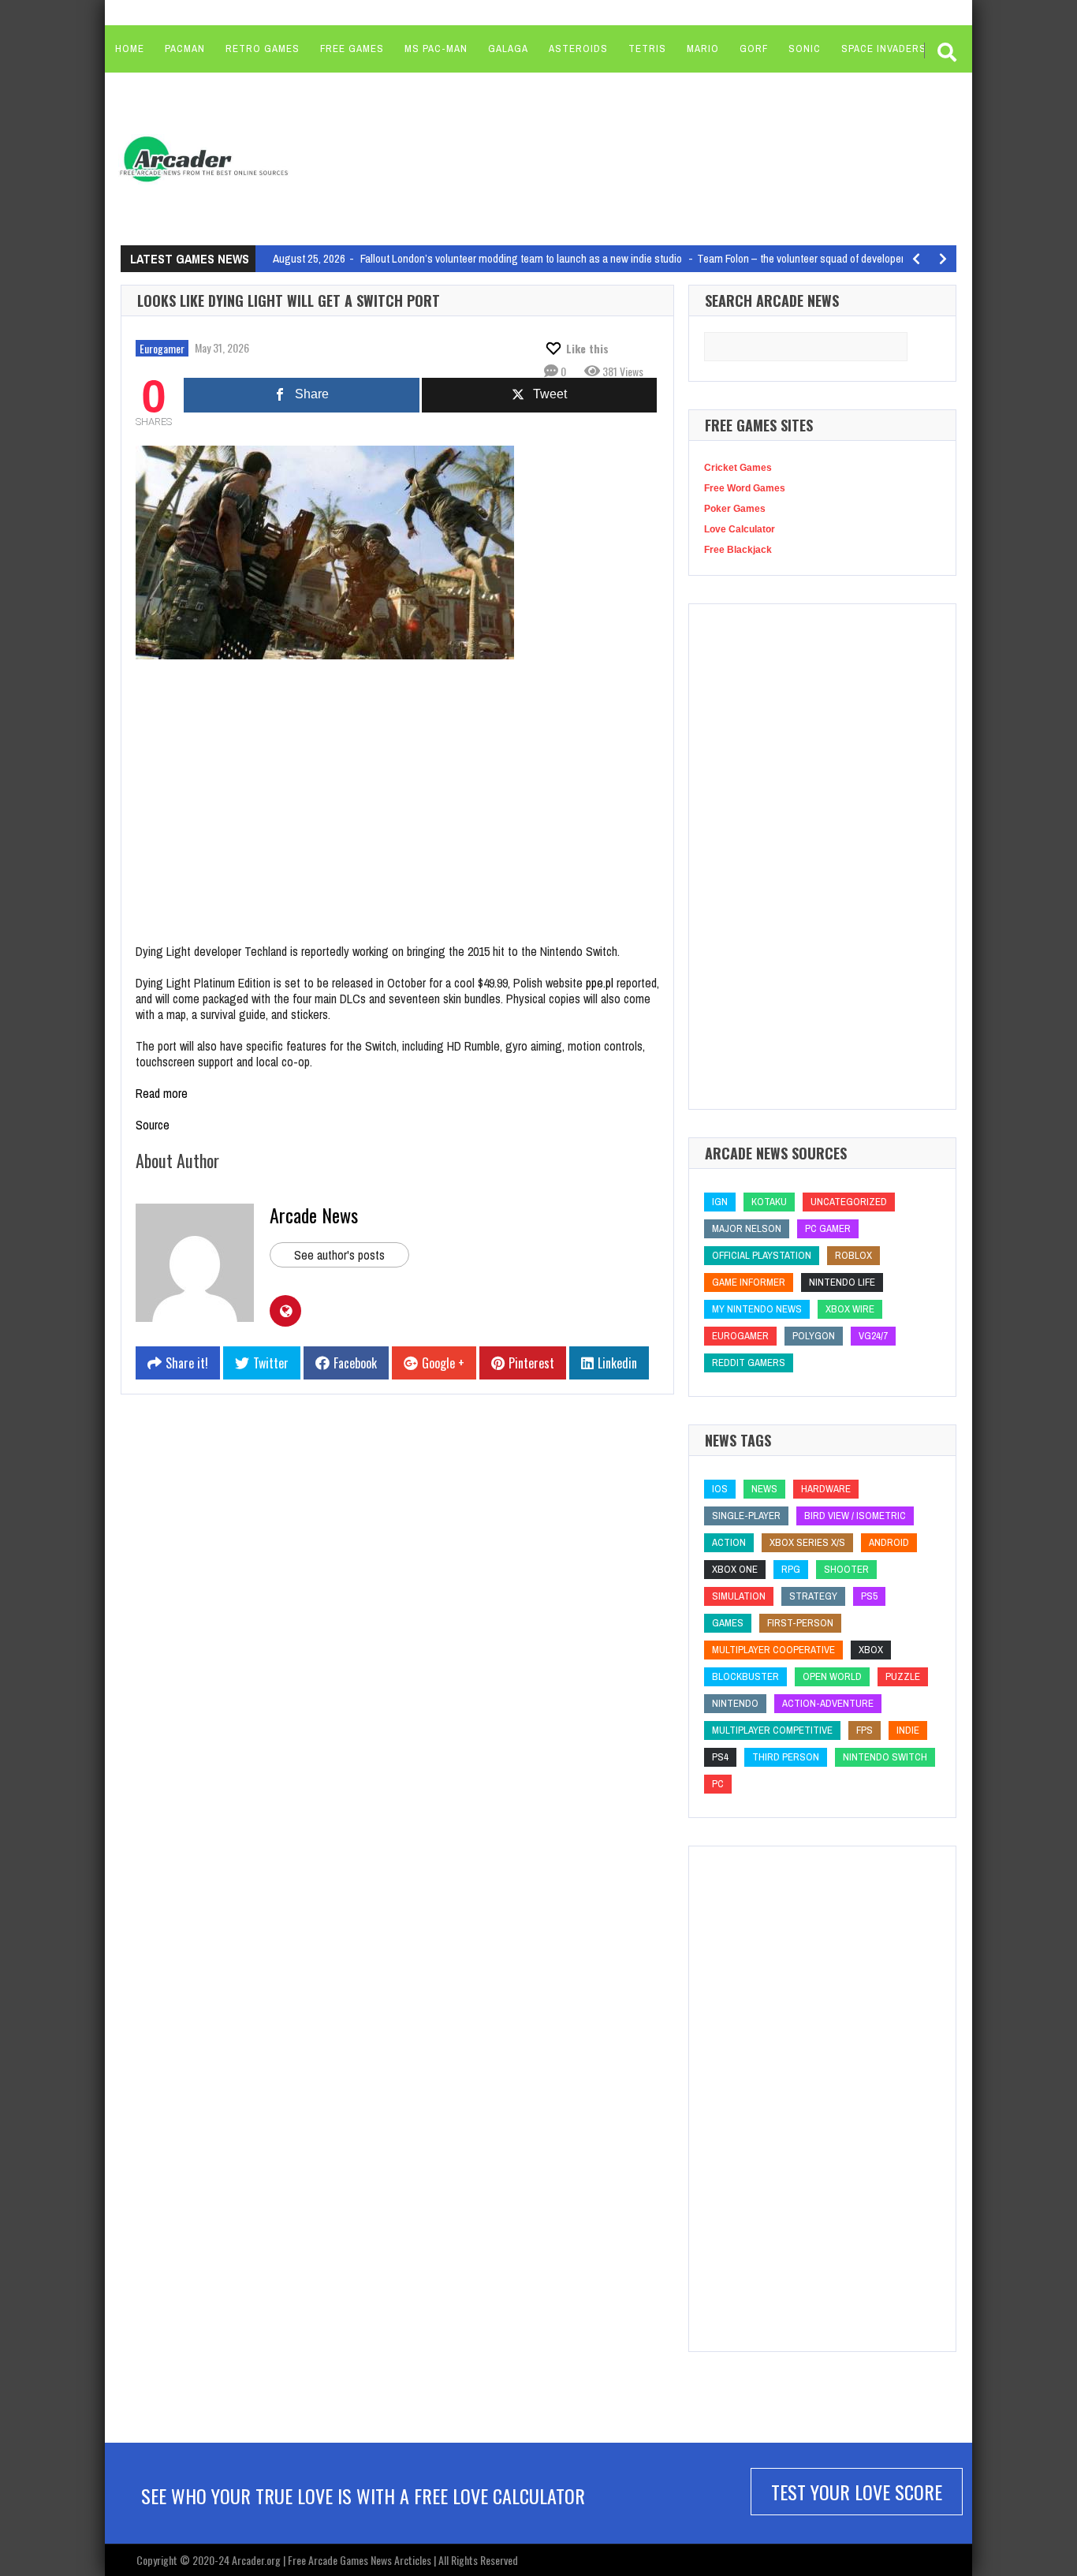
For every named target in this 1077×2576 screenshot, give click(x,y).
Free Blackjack (738, 550)
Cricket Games (738, 468)
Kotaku (769, 1202)
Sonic (805, 49)
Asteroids (578, 49)
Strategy (813, 1596)
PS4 (720, 1757)
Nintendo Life (842, 1282)
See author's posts (339, 1255)
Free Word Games (745, 488)
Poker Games (735, 509)
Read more (162, 1093)
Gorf (754, 49)
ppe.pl (600, 983)
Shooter (846, 1569)
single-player (746, 1516)
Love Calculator (740, 529)
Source (153, 1125)
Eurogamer (162, 348)
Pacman (185, 49)
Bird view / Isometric (855, 1516)
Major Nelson (747, 1228)
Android (889, 1542)
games (728, 1623)
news (764, 1489)
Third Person (786, 1757)
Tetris (647, 49)
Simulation (739, 1596)
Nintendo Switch (885, 1757)
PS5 (869, 1596)
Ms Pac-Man (436, 49)
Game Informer (749, 1282)
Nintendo (735, 1703)
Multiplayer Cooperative (773, 1650)
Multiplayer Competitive (772, 1730)
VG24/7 (873, 1336)
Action (729, 1542)
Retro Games (263, 49)
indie (908, 1730)
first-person (800, 1623)
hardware (826, 1489)
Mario (703, 49)
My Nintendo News (757, 1309)
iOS (720, 1489)
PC (718, 1784)
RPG (791, 1569)
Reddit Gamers (749, 1363)
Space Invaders (884, 49)
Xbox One (735, 1569)
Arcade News (314, 1215)
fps (865, 1730)
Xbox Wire (850, 1309)
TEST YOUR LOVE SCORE (857, 2492)
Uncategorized (849, 1202)
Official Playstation (762, 1255)
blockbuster (745, 1676)
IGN (720, 1202)
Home (130, 49)
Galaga (508, 49)
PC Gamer (828, 1228)
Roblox (853, 1255)
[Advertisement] (602, 158)
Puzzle (903, 1676)
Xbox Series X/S (807, 1542)
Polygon (814, 1336)
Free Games (352, 49)
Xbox (871, 1650)
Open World (832, 1676)
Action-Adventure (828, 1703)
